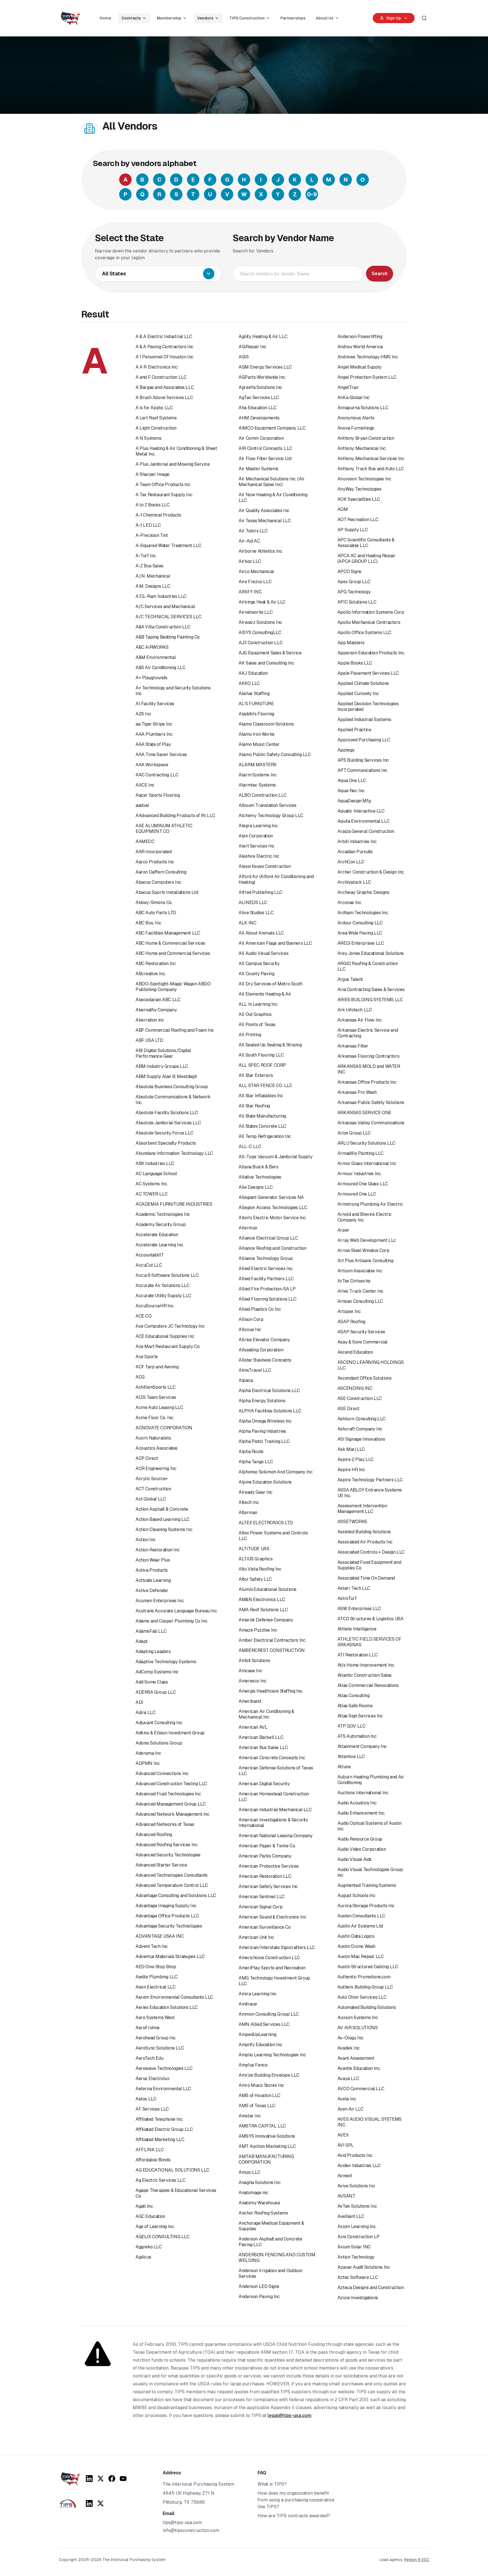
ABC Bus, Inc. (149, 923)
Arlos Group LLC (354, 1133)
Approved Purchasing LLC (364, 740)
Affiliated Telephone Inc (159, 2119)
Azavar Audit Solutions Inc (364, 2267)
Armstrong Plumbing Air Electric (370, 1204)
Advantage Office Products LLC (167, 1916)
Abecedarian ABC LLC (158, 1000)
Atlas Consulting (354, 1696)
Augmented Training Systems (367, 1885)
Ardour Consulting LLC (360, 923)
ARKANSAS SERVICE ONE (364, 1113)
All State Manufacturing (262, 1116)
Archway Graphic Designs (363, 892)
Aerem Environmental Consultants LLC (174, 1997)
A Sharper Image (152, 474)
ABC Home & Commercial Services (170, 943)
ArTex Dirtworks (354, 1281)
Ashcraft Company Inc (360, 1429)
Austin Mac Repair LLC (361, 1957)
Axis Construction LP (359, 2237)
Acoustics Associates (157, 1448)
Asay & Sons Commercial (362, 1342)
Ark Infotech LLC (355, 1010)
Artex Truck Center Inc (360, 1291)
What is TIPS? (272, 2484)
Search (380, 274)
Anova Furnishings (356, 428)
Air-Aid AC (249, 541)
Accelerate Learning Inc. (160, 1245)
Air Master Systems (259, 469)
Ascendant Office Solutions (365, 1378)
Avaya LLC (348, 2079)
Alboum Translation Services (267, 805)
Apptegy (346, 750)
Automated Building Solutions (367, 2007)
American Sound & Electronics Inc (272, 1917)
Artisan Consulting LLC (360, 1301)
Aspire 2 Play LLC (356, 1459)
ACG (140, 1377)
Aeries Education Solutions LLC (167, 2007)
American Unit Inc (256, 1937)
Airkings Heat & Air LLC (262, 602)
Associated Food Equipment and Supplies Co (369, 1565)
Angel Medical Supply (360, 367)
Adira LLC (145, 1712)
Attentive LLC (351, 1757)
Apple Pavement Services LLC (368, 673)
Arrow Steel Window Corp (363, 1250)
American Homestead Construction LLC (274, 1797)
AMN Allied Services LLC (264, 2024)
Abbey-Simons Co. (154, 902)
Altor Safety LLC (255, 1579)
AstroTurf (347, 1598)
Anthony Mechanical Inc (362, 448)
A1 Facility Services (155, 704)
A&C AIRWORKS (152, 647)
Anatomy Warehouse (259, 2203)
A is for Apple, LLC (154, 408)
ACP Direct (147, 1458)
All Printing (250, 1035)
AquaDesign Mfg (354, 801)
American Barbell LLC (261, 1737)
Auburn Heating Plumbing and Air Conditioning (371, 1780)
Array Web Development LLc (367, 1240)
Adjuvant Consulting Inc (159, 1723)
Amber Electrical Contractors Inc (272, 1640)
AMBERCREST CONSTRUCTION (272, 1650)
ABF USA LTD (149, 1040)
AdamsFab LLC (151, 1631)
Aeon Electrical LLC (155, 1987)
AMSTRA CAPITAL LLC (262, 2126)
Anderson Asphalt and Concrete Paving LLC (270, 2242)
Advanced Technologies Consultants (172, 1875)
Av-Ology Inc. (351, 2038)
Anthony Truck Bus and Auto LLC (371, 469)
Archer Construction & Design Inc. (371, 872)
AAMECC (145, 841)
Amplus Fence (253, 2065)
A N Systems (149, 438)
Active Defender (152, 1590)
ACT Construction (153, 1489)
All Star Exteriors (256, 1075)
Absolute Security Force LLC (164, 1133)
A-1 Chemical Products (158, 515)
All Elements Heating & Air (265, 994)
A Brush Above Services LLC (164, 398)
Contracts (131, 18)
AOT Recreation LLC (358, 520)
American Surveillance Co (265, 1927)
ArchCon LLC (351, 862)
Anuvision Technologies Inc (364, 479)
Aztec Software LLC (358, 2277)
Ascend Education (355, 1352)
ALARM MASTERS (258, 765)
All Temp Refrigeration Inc (265, 1136)
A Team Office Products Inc (163, 485)
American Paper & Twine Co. (267, 1846)
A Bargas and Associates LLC (165, 387)
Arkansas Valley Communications (371, 1123)
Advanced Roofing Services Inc (166, 1845)
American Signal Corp (261, 1907)
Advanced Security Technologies (168, 1855)
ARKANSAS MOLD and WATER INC (369, 1069)
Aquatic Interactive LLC (361, 811)
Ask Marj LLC (351, 1449)
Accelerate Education (157, 1235)
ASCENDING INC (355, 1388)
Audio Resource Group (360, 1839)
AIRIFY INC (250, 592)
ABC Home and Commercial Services (173, 953)
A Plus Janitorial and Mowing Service (173, 464)
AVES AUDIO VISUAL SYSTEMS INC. (370, 2122)
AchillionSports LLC (155, 1387)
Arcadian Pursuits (355, 852)
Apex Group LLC (354, 582)
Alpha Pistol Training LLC (264, 1441)
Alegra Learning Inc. (259, 826)
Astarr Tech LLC (354, 1588)
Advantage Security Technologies (169, 1926)
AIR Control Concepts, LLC (265, 448)
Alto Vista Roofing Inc (260, 1569)
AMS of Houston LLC (260, 2095)
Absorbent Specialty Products (166, 1143)
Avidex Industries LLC (359, 2165)
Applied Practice (354, 730)
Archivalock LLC (354, 882)
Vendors (205, 18)
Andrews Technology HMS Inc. (368, 357)
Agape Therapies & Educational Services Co (176, 2193)
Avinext (345, 2176)
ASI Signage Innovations (361, 1439)
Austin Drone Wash (356, 1946)
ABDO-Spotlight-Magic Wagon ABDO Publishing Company (173, 987)
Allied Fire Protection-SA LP (267, 1289)
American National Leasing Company (276, 1836)
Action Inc (146, 1540)
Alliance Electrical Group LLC (268, 1238)
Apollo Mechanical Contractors (369, 622)
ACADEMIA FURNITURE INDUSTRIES (174, 1204)
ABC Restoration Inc (156, 963)
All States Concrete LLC (262, 1126)
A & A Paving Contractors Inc (165, 347)
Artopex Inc (349, 1311)
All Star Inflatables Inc (261, 1096)
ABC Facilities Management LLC (168, 933)
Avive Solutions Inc (356, 2186)
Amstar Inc (250, 2116)
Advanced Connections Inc (162, 1773)
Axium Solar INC (354, 2247)
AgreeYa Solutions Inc (260, 387)
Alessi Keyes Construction (265, 866)
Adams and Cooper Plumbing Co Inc (171, 1621)
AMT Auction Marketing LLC (267, 2146)
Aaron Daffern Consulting (161, 872)
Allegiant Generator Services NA (271, 1197)
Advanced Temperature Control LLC (172, 1885)
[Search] (424, 18)
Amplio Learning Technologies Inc (272, 2055)
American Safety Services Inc (268, 1886)
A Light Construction (156, 428)
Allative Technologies (260, 1177)
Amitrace (248, 2004)
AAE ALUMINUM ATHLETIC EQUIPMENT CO (164, 828)
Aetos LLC (146, 2099)
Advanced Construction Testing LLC (171, 1784)
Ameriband (250, 1701)
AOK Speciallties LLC (359, 499)
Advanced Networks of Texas (165, 1824)
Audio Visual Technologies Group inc (370, 1872)
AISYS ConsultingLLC (260, 632)
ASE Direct (348, 1409)
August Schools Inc (357, 1895)
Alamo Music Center (259, 744)
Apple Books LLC (355, 663)
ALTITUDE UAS (254, 1549)
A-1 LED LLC (148, 525)
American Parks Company (265, 1856)
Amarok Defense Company (266, 1620)
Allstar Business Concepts (265, 1360)
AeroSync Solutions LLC (160, 2048)
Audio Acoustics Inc (357, 1803)
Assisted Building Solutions (364, 1532)
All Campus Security (259, 963)
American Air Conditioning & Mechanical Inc (266, 1714)
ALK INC (247, 923)
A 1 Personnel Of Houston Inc (165, 357)
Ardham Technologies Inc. (363, 913)
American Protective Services (269, 1866)
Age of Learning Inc (155, 2226)
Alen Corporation (256, 836)
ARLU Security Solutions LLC (366, 1143)
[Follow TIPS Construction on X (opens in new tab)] (101, 2503)
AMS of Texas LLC (257, 2106)
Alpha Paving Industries (262, 1431)
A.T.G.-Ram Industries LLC (161, 596)
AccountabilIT (150, 1255)
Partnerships (293, 18)
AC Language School (156, 1174)
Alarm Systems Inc (258, 775)
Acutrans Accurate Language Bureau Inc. (177, 1611)
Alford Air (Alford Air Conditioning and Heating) (276, 879)
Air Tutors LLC (253, 531)
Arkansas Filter (353, 1046)
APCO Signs (349, 571)
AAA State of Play (153, 744)
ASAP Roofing (351, 1322)
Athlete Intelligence (357, 1629)
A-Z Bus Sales (150, 566)
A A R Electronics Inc (157, 367)
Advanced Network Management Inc (173, 1814)
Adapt (142, 1641)
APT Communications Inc (362, 770)
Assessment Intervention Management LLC (362, 1509)
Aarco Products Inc (155, 862)
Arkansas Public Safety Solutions (371, 1102)
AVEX (343, 2135)
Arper (343, 1230)
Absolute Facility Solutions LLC (167, 1113)
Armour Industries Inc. (360, 1174)
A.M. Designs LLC (153, 586)
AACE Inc (145, 785)
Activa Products (152, 1570)
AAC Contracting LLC (157, 775)
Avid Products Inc (355, 2155)
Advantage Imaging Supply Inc (166, 1906)
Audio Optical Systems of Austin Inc (370, 1826)
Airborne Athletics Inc (260, 551)
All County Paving (256, 974)
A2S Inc (143, 714)
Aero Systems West (155, 2018)
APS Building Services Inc (363, 760)
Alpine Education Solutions (265, 1482)
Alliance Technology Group (266, 1258)
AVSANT (346, 2196)
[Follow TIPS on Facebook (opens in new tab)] (112, 2479)
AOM (343, 509)
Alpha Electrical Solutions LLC (269, 1391)
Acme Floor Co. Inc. (155, 1418)
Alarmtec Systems (257, 785)
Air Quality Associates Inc (264, 510)
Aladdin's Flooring (256, 714)
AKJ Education (253, 673)
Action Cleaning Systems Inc (164, 1529)
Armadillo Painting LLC (360, 1153)
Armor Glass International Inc (367, 1163)
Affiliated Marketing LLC (160, 2140)
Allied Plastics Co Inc (260, 1309)
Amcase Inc (250, 1671)
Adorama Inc (148, 1753)
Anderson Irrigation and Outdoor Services (271, 2273)
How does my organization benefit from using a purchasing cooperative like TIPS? (296, 2500)
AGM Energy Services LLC (265, 367)
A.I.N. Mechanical (153, 576)
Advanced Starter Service (161, 1865)
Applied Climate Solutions (363, 683)
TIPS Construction (247, 18)
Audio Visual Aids (355, 1859)
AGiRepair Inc (252, 347)
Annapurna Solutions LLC (363, 408)
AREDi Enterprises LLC (361, 943)
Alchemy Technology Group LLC (271, 816)
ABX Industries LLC (155, 1163)
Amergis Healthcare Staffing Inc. (271, 1691)
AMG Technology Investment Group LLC (274, 1981)
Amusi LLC (249, 2172)
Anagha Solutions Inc (260, 2182)
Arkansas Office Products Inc (367, 1082)
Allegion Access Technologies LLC (273, 1208)
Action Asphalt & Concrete (162, 1509)
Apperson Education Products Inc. (371, 653)
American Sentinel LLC (262, 1897)
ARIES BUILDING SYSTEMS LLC (370, 1000)
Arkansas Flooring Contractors (368, 1056)
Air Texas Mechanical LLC (265, 521)
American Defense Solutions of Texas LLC (276, 1771)
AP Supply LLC (353, 530)
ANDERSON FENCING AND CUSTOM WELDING (277, 2258)
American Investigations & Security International (273, 1823)
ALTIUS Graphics (256, 1559)
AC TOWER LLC (152, 1194)
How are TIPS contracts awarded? (294, 2516)
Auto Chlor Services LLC (362, 1997)
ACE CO (144, 1316)
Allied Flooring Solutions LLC (267, 1299)
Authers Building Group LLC (365, 1987)
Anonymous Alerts (356, 418)
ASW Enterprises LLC (359, 1609)
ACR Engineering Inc (156, 1468)
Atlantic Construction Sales (365, 1675)
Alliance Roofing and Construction (273, 1248)
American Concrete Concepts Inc (272, 1758)
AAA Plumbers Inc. (154, 734)
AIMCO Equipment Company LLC (272, 428)
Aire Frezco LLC (255, 582)
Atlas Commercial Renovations (368, 1685)
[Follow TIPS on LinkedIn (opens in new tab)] (89, 2479)
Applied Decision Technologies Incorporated (368, 706)
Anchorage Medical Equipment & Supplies (271, 2226)
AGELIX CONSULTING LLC (163, 2237)
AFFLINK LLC (150, 2150)
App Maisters (351, 643)
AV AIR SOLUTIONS (358, 2028)
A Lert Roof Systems (156, 418)
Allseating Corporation (261, 1350)
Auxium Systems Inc (358, 2018)
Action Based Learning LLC (163, 1519)
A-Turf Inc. (146, 556)
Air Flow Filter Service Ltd (265, 459)
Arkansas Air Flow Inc (360, 1020)
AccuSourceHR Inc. (155, 1306)
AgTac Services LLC (259, 398)
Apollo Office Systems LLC (364, 632)
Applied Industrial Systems (364, 719)
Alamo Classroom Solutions (266, 724)
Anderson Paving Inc (259, 2297)
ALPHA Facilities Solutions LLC (270, 1411)
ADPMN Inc (148, 1763)
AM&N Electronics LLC (262, 1600)
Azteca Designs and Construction (371, 2288)
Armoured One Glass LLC (363, 1184)
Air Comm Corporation (261, 438)
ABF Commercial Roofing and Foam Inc (175, 1030)
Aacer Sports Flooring (158, 795)
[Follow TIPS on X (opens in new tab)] (101, 2479)
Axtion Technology (356, 2257)
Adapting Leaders (153, 1651)
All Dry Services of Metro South (271, 984)
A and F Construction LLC (161, 377)
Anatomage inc (253, 2193)
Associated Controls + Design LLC (371, 1552)
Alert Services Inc (257, 846)
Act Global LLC (151, 1499)
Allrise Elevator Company (264, 1340)
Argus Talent (350, 979)
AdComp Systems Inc (157, 1672)
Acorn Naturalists (153, 1438)
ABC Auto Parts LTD (156, 913)
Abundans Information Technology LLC (174, 1153)
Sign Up (394, 18)
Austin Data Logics (356, 1936)
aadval (142, 805)
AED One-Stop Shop (156, 1967)
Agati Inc (144, 2206)
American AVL (253, 1727)
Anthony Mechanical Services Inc (371, 459)
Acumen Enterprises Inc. (160, 1601)
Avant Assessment (356, 2058)
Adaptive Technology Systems (166, 1662)
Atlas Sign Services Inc (360, 1716)
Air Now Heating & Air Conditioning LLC (273, 497)
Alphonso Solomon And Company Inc (275, 1472)
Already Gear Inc (256, 1492)
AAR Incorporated (154, 852)
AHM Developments (259, 418)
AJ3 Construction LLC (261, 643)
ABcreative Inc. (151, 974)
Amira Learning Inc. (258, 1994)
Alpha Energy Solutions (262, 1401)
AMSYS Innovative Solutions (267, 2136)
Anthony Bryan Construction (366, 438)
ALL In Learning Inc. (258, 1004)
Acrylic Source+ (152, 1479)
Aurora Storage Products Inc (366, 1906)
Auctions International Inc (363, 1793)
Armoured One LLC (357, 1194)
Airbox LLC (250, 561)
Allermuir (248, 1228)
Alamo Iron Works (257, 734)
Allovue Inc (250, 1330)
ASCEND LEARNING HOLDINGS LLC (371, 1365)
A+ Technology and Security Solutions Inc (173, 691)
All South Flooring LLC (261, 1055)
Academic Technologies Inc (163, 1214)
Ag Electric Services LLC (160, 2180)
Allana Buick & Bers (258, 1167)
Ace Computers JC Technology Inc (170, 1326)
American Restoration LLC (265, 1876)
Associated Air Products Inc (365, 1542)
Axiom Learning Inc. (357, 2226)
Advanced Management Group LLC (171, 1804)
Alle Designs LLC (256, 1187)
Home (105, 18)
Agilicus (143, 2257)
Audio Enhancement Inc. (361, 1813)
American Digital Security (264, 1784)
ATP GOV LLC (351, 1726)
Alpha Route (251, 1452)
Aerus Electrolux (152, 2079)
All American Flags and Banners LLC (275, 943)
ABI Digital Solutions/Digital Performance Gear (163, 1053)
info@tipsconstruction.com (191, 2530)
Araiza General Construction (366, 831)
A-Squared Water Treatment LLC (168, 546)
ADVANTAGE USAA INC (160, 1936)
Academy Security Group (161, 1224)
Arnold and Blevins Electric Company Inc (365, 1217)
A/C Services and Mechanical (165, 607)
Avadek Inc (349, 2048)
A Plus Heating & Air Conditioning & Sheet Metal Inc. (176, 451)
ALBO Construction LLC (263, 795)
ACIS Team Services (156, 1397)
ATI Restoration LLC (357, 1655)
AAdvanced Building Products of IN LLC (175, 816)
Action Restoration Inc (158, 1550)
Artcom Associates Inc (360, 1271)
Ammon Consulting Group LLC (269, 2014)
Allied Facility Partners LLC (266, 1279)
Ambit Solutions (254, 1661)
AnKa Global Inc (354, 398)
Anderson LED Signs (259, 2286)
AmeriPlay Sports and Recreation (272, 1968)
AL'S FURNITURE (256, 704)
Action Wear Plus (153, 1560)
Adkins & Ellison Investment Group (170, 1733)
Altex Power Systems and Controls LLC (273, 1536)
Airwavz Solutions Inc (260, 622)
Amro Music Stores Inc (261, 2085)
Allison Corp (251, 1319)
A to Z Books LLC (153, 505)
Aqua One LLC (352, 780)
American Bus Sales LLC (263, 1748)
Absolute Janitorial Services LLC (168, 1123)
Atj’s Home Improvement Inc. (366, 1665)
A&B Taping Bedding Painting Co (168, 637)
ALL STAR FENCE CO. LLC (265, 1086)
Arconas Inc (349, 902)
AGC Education (150, 2216)
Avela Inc (347, 2099)
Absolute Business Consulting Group (172, 1087)
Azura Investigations (358, 2298)
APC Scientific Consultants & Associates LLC (366, 543)
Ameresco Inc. (253, 1681)
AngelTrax (348, 387)
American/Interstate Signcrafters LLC (277, 1947)
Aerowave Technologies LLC (164, 2068)
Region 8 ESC (417, 2560)
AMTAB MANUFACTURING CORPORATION (266, 2159)
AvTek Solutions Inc (357, 2206)
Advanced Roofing (154, 1834)
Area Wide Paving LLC (360, 933)
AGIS (244, 357)
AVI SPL (346, 2145)
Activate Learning (153, 1580)
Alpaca (246, 1380)
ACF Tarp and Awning (157, 1367)
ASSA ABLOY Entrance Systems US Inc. (370, 1493)
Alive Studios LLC (256, 913)
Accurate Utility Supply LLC (163, 1296)
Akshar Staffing (254, 693)
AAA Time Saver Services (161, 754)
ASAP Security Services (361, 1332)
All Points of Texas (257, 1024)
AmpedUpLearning (257, 2034)
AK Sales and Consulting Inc (266, 663)
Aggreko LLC (149, 2247)
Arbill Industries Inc (357, 841)
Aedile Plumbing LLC (156, 1977)
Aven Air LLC (350, 2109)
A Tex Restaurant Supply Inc (164, 495)
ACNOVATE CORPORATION (164, 1428)
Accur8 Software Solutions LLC (167, 1275)
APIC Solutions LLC (357, 602)
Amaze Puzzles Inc (258, 1630)
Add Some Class (152, 1682)
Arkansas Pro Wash (357, 1092)
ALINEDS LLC (253, 902)
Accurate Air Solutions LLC (163, 1285)
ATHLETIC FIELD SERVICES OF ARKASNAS (370, 1642)
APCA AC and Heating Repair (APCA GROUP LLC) (367, 558)
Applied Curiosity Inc (358, 693)
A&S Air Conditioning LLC (160, 668)
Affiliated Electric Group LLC (164, 2129)
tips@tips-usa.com (182, 2522)
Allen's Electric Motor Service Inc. (273, 1218)
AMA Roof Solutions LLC (263, 1610)
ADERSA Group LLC (156, 1692)
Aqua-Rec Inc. (351, 791)
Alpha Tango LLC (256, 1462)
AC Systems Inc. (152, 1184)
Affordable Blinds (153, 2160)
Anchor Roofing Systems (263, 2213)
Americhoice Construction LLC (269, 1958)
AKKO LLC (249, 683)
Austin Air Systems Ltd (360, 1926)
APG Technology (354, 592)
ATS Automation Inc (357, 1736)
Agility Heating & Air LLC (263, 337)
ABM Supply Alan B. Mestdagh (166, 1076)
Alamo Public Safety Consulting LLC (275, 754)
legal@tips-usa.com (289, 2415)
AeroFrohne (148, 2028)
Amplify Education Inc (261, 2045)
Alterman (248, 1513)
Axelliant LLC (351, 2216)
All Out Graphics (255, 1014)
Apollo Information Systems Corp (371, 612)
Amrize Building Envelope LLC (269, 2075)
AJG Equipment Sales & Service (270, 653)
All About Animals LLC (261, 933)
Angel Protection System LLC (367, 377)
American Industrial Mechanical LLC (275, 1810)
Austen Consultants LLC (361, 1916)
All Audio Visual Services (263, 953)
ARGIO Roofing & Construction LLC (368, 966)
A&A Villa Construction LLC (163, 627)
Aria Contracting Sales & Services (371, 989)
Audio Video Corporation (362, 1849)
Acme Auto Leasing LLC (159, 1407)
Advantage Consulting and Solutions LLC (176, 1895)
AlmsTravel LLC (255, 1370)
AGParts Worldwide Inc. (262, 377)
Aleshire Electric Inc (259, 856)
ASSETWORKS (352, 1522)
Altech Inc (249, 1502)
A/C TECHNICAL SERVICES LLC (168, 617)
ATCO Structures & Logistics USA (371, 1619)
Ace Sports (147, 1357)
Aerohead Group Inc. (156, 2038)
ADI (139, 1702)
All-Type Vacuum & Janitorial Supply (275, 1157)
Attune (344, 1767)
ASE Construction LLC (360, 1398)
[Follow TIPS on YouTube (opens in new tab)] (123, 2479)
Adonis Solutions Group (159, 1743)
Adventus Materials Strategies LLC (170, 1957)
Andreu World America (360, 347)
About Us (325, 18)
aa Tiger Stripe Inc (154, 724)
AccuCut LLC (149, 1265)
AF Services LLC (152, 2109)
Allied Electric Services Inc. (266, 1269)
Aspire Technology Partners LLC (370, 1480)
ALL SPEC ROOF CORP (262, 1065)
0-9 (312, 194)
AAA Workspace (152, 765)
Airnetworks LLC (256, 612)
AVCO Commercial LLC (361, 2089)
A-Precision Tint (152, 535)
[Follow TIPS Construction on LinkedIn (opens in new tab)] (89, 2503)
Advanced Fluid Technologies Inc (168, 1794)
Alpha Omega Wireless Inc (265, 1421)
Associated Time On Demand (366, 1578)
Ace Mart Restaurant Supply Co (167, 1346)
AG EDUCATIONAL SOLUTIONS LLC (172, 2170)
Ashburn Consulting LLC (361, 1419)
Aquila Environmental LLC (363, 821)
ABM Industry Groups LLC (162, 1066)
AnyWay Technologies (359, 489)
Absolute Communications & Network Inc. (173, 1100)
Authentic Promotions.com (364, 1977)
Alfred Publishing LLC (261, 892)
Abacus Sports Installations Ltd (167, 892)
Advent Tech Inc (152, 1946)
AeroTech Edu (149, 2058)
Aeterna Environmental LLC (163, 2089)
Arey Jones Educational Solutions (371, 953)
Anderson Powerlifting (360, 337)
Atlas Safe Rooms (355, 1706)
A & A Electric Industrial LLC (164, 337)
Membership (169, 18)
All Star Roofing (254, 1106)
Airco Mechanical (256, 571)
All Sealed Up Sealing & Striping (270, 1045)
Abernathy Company (156, 1010)
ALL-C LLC (250, 1147)
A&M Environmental (156, 657)
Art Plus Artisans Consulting (365, 1261)
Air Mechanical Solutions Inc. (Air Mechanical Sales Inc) (272, 482)
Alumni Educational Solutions (268, 1589)
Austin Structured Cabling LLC (368, 1967)
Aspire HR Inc (351, 1470)
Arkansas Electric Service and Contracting (368, 1033)
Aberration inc (150, 1020)
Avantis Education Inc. (359, 2068)
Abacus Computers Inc (158, 882)
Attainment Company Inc (362, 1746)
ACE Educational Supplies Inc (165, 1336)
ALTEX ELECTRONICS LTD (266, 1523)
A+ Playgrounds (151, 678)
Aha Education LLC (257, 408)
